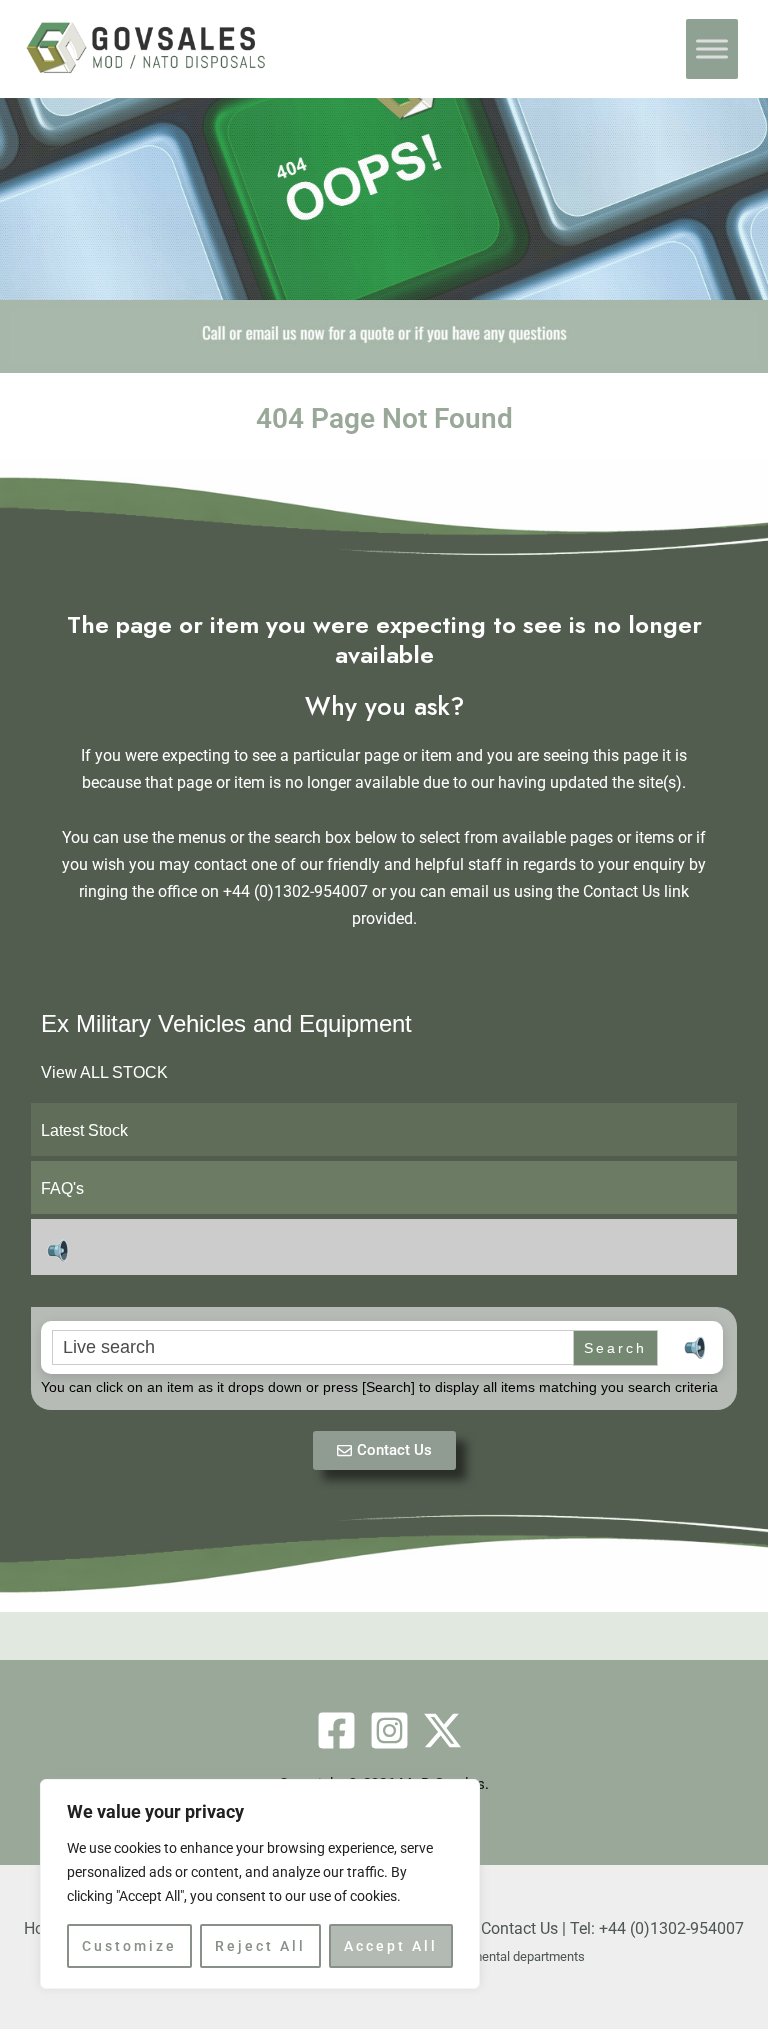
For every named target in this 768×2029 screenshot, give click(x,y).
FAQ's (62, 1188)
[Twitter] (442, 1730)
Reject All (260, 1946)
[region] (260, 1884)
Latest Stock (84, 1130)
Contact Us (519, 1928)
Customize (129, 1946)
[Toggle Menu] (712, 49)
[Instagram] (389, 1730)
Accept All (391, 1946)
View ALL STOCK (104, 1072)
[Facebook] (336, 1730)
